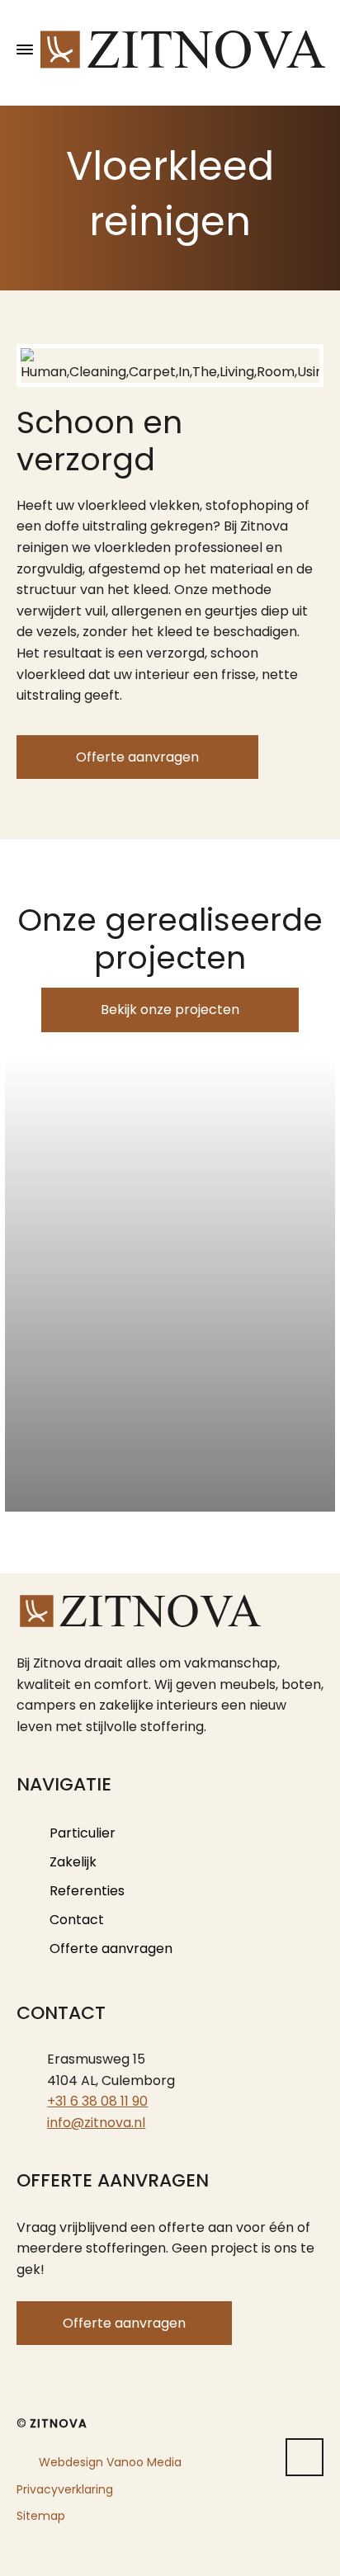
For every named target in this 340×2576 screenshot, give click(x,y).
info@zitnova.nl (96, 2123)
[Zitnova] (183, 50)
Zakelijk (73, 1862)
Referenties (87, 1891)
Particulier (83, 1833)
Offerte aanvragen (111, 1949)
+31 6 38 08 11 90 (97, 2101)
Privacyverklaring (65, 2489)
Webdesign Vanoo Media (110, 2462)
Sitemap (41, 2516)
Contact (77, 1920)
